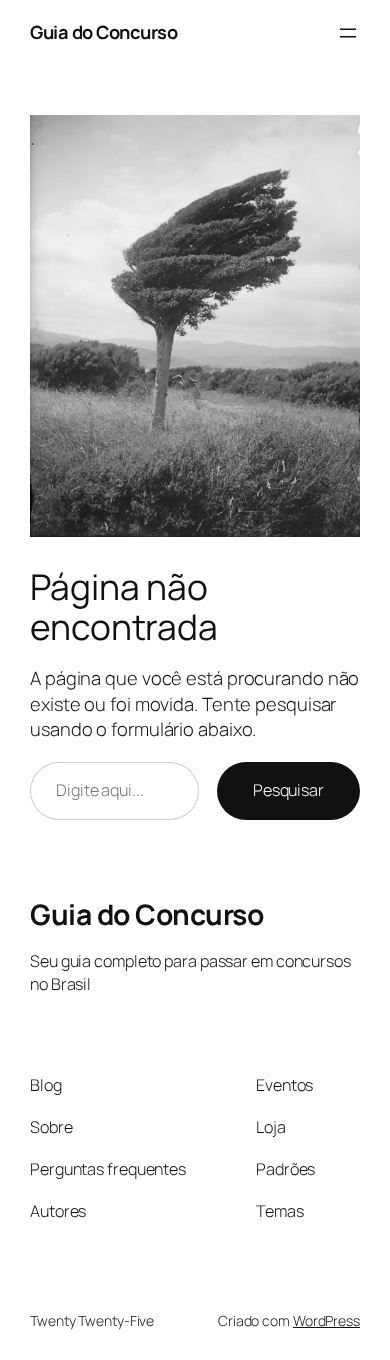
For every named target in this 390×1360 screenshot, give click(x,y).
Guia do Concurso (103, 32)
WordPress (326, 1320)
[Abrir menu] (348, 33)
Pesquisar (288, 790)
